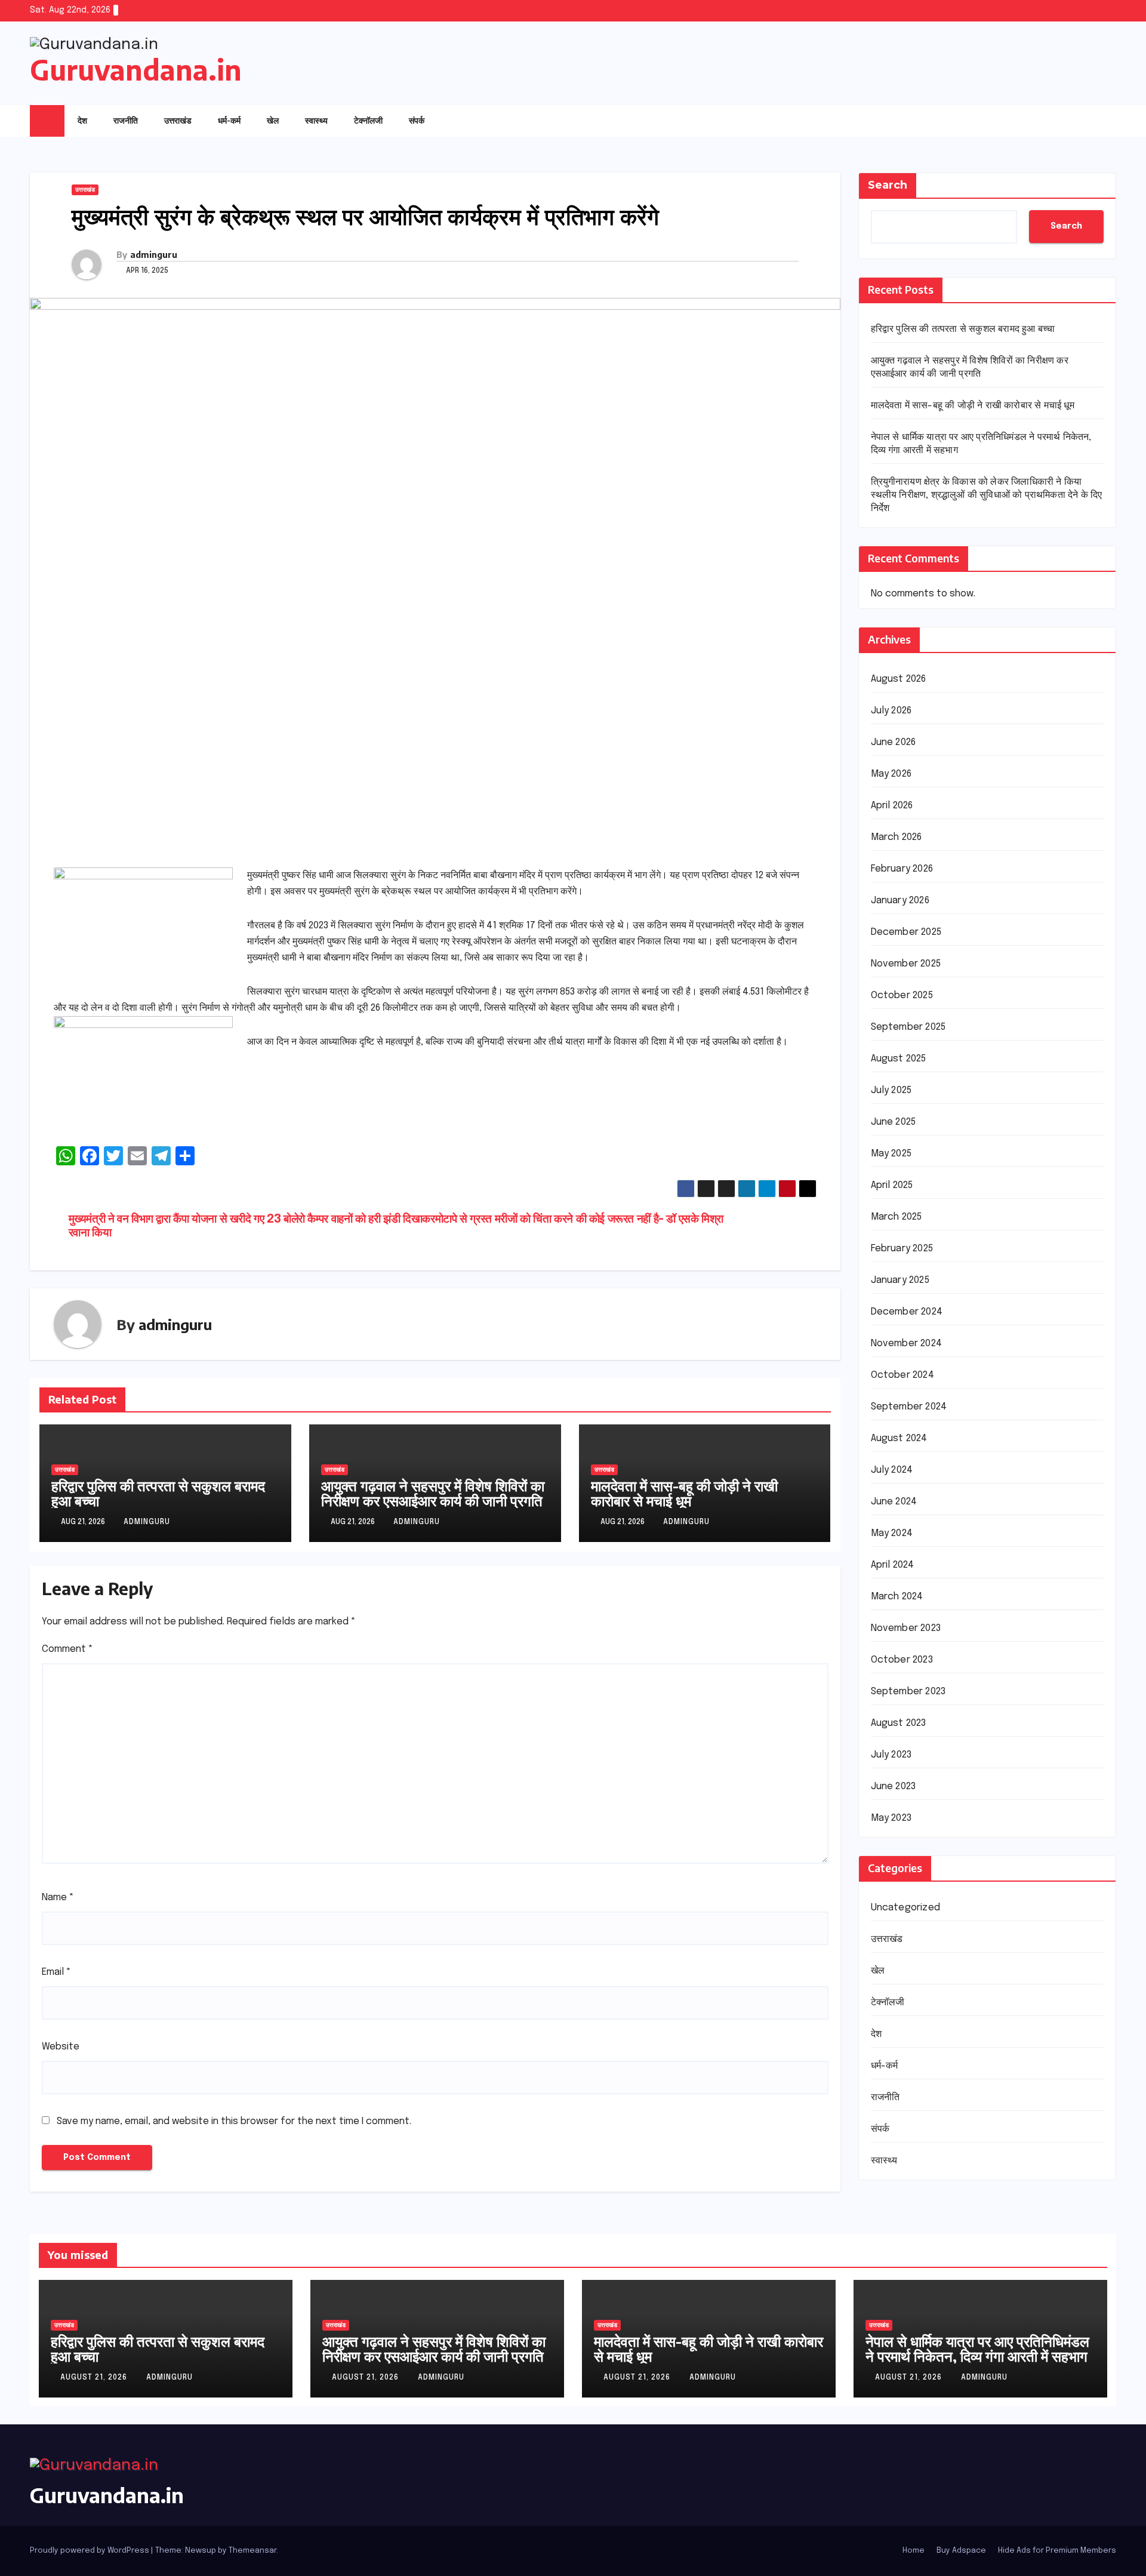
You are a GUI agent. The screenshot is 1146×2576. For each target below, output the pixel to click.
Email (56, 1972)
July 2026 (891, 711)
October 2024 (902, 1375)
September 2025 (908, 1027)
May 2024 (892, 1533)
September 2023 (908, 1692)
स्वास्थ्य (316, 120)
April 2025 (892, 1185)
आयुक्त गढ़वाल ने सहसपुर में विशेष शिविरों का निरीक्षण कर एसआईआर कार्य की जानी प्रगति (433, 1493)
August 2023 (899, 1723)
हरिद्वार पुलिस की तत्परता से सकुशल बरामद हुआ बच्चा (158, 1493)
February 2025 (902, 1249)
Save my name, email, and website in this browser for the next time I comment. (234, 2121)
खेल (273, 120)
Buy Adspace (961, 2551)
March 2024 (897, 1597)
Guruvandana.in (136, 70)
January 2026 (900, 901)
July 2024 (892, 1470)
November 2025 (906, 964)
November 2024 (907, 1344)
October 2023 (902, 1660)
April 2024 (893, 1565)
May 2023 (891, 1818)
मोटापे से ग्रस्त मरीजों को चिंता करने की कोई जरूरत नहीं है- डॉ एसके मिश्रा (579, 1220)
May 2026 (891, 774)
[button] (1083, 121)
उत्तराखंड (178, 120)
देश (82, 120)
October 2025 (902, 995)
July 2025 (891, 1090)
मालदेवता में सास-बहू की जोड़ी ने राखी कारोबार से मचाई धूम (684, 1493)
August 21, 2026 (95, 2378)
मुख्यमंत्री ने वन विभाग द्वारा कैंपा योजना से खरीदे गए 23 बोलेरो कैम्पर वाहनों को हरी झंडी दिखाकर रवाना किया (252, 1227)
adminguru (154, 255)
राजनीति (126, 120)
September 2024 (909, 1407)
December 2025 (906, 932)
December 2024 (907, 1312)
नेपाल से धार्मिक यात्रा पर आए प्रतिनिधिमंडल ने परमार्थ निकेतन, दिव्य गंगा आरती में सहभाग (977, 2348)
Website (61, 2047)
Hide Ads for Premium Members (1057, 2551)
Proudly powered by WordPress (90, 2551)
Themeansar (252, 2551)
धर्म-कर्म (229, 120)
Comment (67, 1649)
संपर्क (417, 120)
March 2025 (897, 1217)
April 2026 (892, 806)
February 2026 (902, 869)
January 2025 (900, 1280)
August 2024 (899, 1438)
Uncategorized (906, 1908)
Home (914, 2551)
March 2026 (897, 837)
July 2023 (891, 1755)
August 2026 (899, 679)
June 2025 (894, 1122)
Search (888, 185)
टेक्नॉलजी (368, 120)
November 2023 (906, 1628)
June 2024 (894, 1502)
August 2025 (899, 1059)
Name (58, 1898)
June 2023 (894, 1786)
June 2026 (894, 742)
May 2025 (891, 1154)
